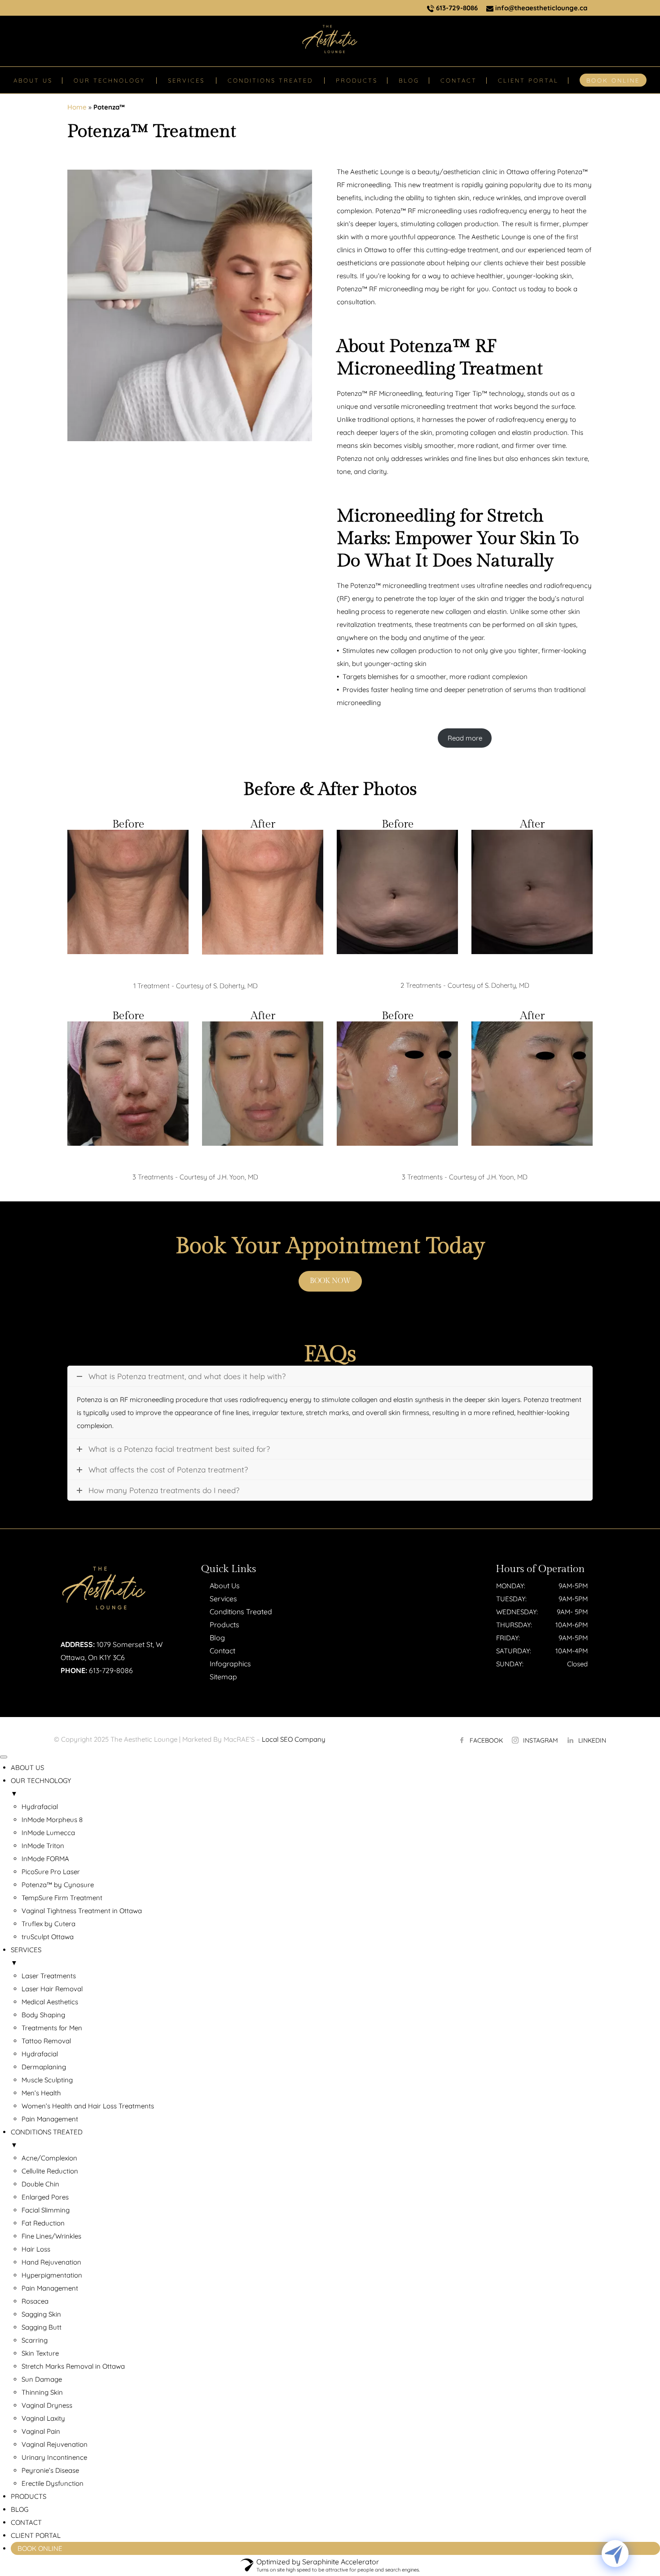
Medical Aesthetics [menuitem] (50, 2002)
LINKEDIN (592, 1740)
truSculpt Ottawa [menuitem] (48, 1937)
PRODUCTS (357, 80)
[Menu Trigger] (4, 1757)
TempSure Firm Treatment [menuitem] (62, 1898)
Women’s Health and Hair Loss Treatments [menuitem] (88, 2106)
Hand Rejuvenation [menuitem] (51, 2262)
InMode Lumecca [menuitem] (48, 1833)
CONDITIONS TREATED (270, 80)
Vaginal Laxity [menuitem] (43, 2418)
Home (77, 107)
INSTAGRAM (541, 1740)
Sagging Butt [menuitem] (42, 2327)
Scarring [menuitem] (35, 2340)
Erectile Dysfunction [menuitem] (53, 2483)
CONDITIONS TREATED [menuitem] (47, 2138)
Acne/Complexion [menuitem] (49, 2158)
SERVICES (186, 80)
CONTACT (459, 80)
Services (223, 1599)
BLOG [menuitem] (20, 2509)
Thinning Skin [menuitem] (42, 2392)
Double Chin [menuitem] (40, 2184)
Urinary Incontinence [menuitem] (54, 2457)
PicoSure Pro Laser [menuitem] (51, 1872)
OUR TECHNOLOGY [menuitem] (41, 1787)
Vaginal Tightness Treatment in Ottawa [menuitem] (82, 1911)
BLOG (409, 80)
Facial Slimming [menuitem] (46, 2210)
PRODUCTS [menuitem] (29, 2496)
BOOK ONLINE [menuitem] (40, 2548)
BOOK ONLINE (613, 80)
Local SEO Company (294, 1739)
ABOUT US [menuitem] (27, 1768)
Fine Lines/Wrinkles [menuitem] (51, 2236)
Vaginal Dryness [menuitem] (47, 2405)
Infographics (230, 1664)
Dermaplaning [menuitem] (44, 2067)
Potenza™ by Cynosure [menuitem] (58, 1885)
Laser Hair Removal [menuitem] (52, 1989)
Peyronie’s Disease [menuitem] (50, 2470)
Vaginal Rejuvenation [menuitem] (55, 2444)
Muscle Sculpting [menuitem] (47, 2080)
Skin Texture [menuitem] (40, 2353)
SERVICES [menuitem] (26, 1956)
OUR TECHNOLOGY (109, 80)
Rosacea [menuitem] (35, 2301)
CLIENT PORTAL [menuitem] (36, 2535)
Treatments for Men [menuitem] (52, 2028)
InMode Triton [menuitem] (43, 1846)
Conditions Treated (241, 1612)
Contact (222, 1651)
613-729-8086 (456, 8)
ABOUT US (33, 80)
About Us (225, 1586)
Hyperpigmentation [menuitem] (52, 2275)
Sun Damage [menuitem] (42, 2379)
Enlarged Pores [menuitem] (45, 2197)
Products (224, 1625)
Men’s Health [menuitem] (41, 2093)
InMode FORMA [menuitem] (45, 1859)
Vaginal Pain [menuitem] (41, 2431)
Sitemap (223, 1677)
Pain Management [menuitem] (50, 2119)
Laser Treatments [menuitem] (49, 1976)
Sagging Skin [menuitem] (41, 2314)
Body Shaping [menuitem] (43, 2015)
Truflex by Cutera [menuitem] (48, 1924)
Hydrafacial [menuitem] (40, 1807)
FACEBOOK (486, 1740)
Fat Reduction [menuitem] (43, 2223)
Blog (217, 1638)
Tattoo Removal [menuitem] (46, 2041)
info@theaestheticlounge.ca (540, 8)
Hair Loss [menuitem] (36, 2249)
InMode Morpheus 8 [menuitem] (52, 1820)
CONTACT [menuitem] (26, 2522)
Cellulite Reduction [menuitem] (50, 2171)
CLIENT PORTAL (528, 80)
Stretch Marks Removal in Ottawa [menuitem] (73, 2366)
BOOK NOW (330, 1281)
